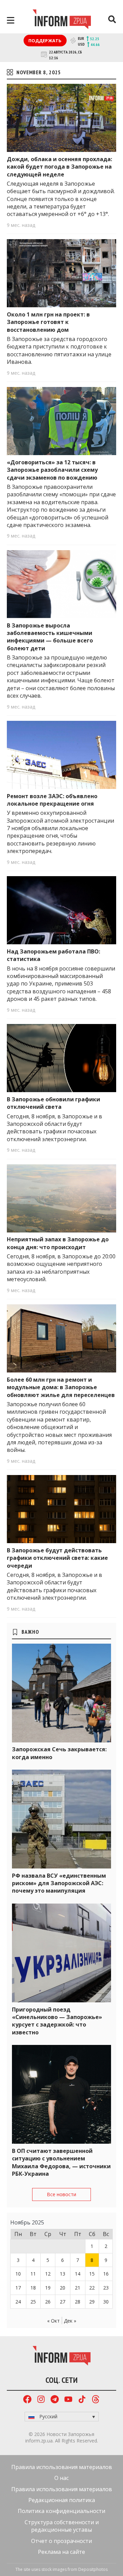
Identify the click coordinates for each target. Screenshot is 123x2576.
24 (18, 2302)
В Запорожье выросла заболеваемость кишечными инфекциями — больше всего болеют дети (50, 637)
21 (78, 2288)
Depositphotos (93, 2569)
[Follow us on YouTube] (68, 2400)
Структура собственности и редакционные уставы (62, 2526)
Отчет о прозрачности (61, 2541)
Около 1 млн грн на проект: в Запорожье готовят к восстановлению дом (48, 322)
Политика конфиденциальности (61, 2511)
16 (106, 2274)
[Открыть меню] (11, 20)
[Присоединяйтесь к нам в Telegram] (55, 2400)
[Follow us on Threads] (96, 2400)
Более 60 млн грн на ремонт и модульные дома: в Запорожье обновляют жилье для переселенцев (61, 1387)
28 (78, 2302)
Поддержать (45, 41)
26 (48, 2302)
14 (78, 2274)
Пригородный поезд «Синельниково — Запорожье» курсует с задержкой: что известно (57, 2021)
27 (63, 2302)
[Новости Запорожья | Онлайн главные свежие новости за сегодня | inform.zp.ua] (62, 20)
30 (106, 2302)
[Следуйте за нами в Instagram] (41, 2400)
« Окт (53, 2321)
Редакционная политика (62, 2500)
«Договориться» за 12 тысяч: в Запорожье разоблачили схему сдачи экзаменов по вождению (52, 470)
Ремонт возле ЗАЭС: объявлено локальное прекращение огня (52, 800)
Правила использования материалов (62, 2467)
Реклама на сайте (61, 2552)
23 (106, 2288)
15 (92, 2274)
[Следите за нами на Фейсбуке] (27, 2400)
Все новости (61, 2194)
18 (33, 2288)
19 (48, 2288)
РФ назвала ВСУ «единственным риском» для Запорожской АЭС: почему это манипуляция (59, 1883)
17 (18, 2288)
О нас (61, 2478)
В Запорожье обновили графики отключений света (53, 1103)
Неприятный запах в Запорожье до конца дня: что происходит (58, 1243)
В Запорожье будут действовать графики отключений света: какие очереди (57, 1558)
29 (92, 2302)
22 (92, 2288)
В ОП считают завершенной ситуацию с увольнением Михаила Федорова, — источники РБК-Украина (61, 2162)
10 (18, 2274)
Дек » (70, 2321)
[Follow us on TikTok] (82, 2400)
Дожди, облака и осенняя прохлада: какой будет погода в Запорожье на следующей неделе (59, 167)
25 (33, 2302)
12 (48, 2274)
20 (63, 2288)
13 (63, 2274)
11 (33, 2274)
